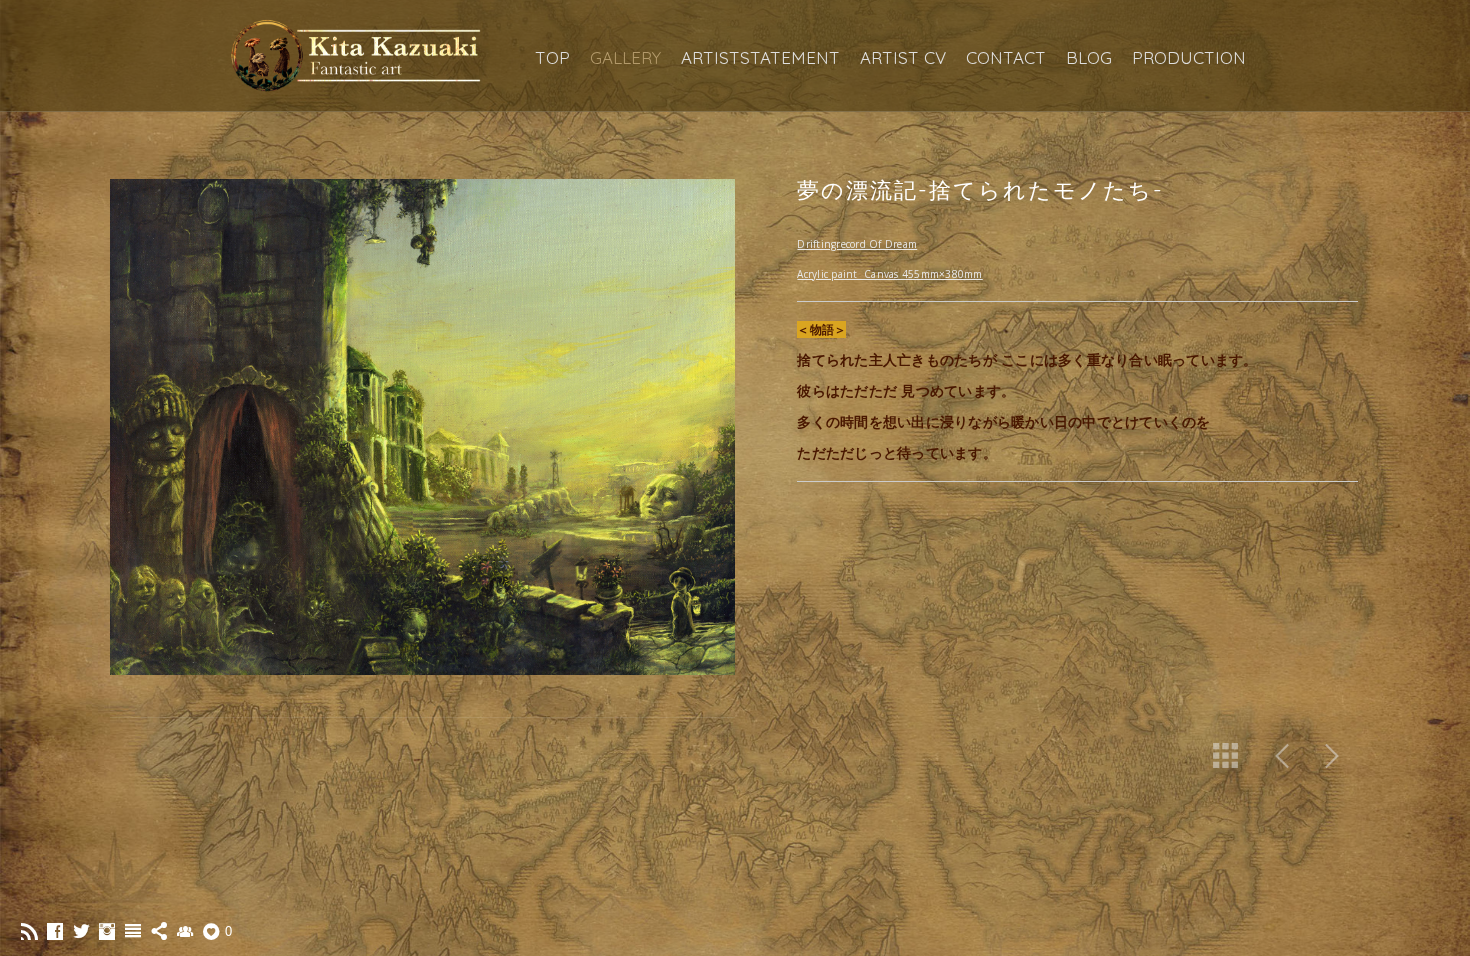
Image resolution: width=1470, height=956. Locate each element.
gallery (625, 57)
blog (1089, 57)
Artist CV (903, 57)
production (1189, 57)
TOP (552, 57)
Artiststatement (760, 57)
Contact (1006, 57)
